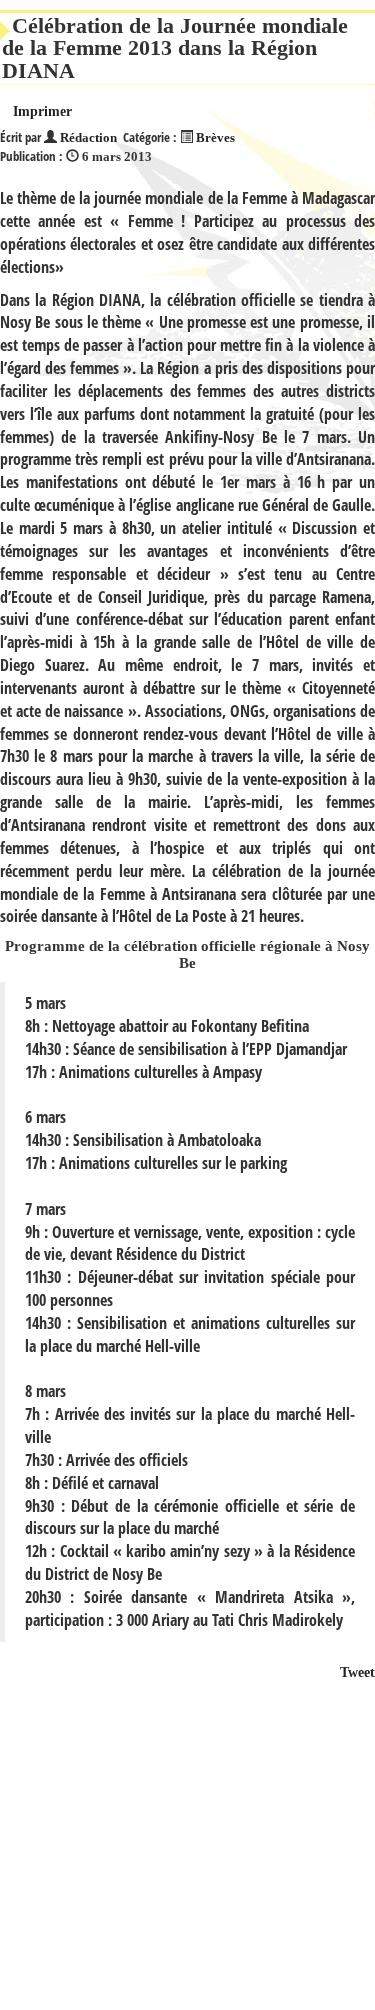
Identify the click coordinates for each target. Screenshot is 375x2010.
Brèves (215, 138)
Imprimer (42, 111)
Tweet (357, 1672)
